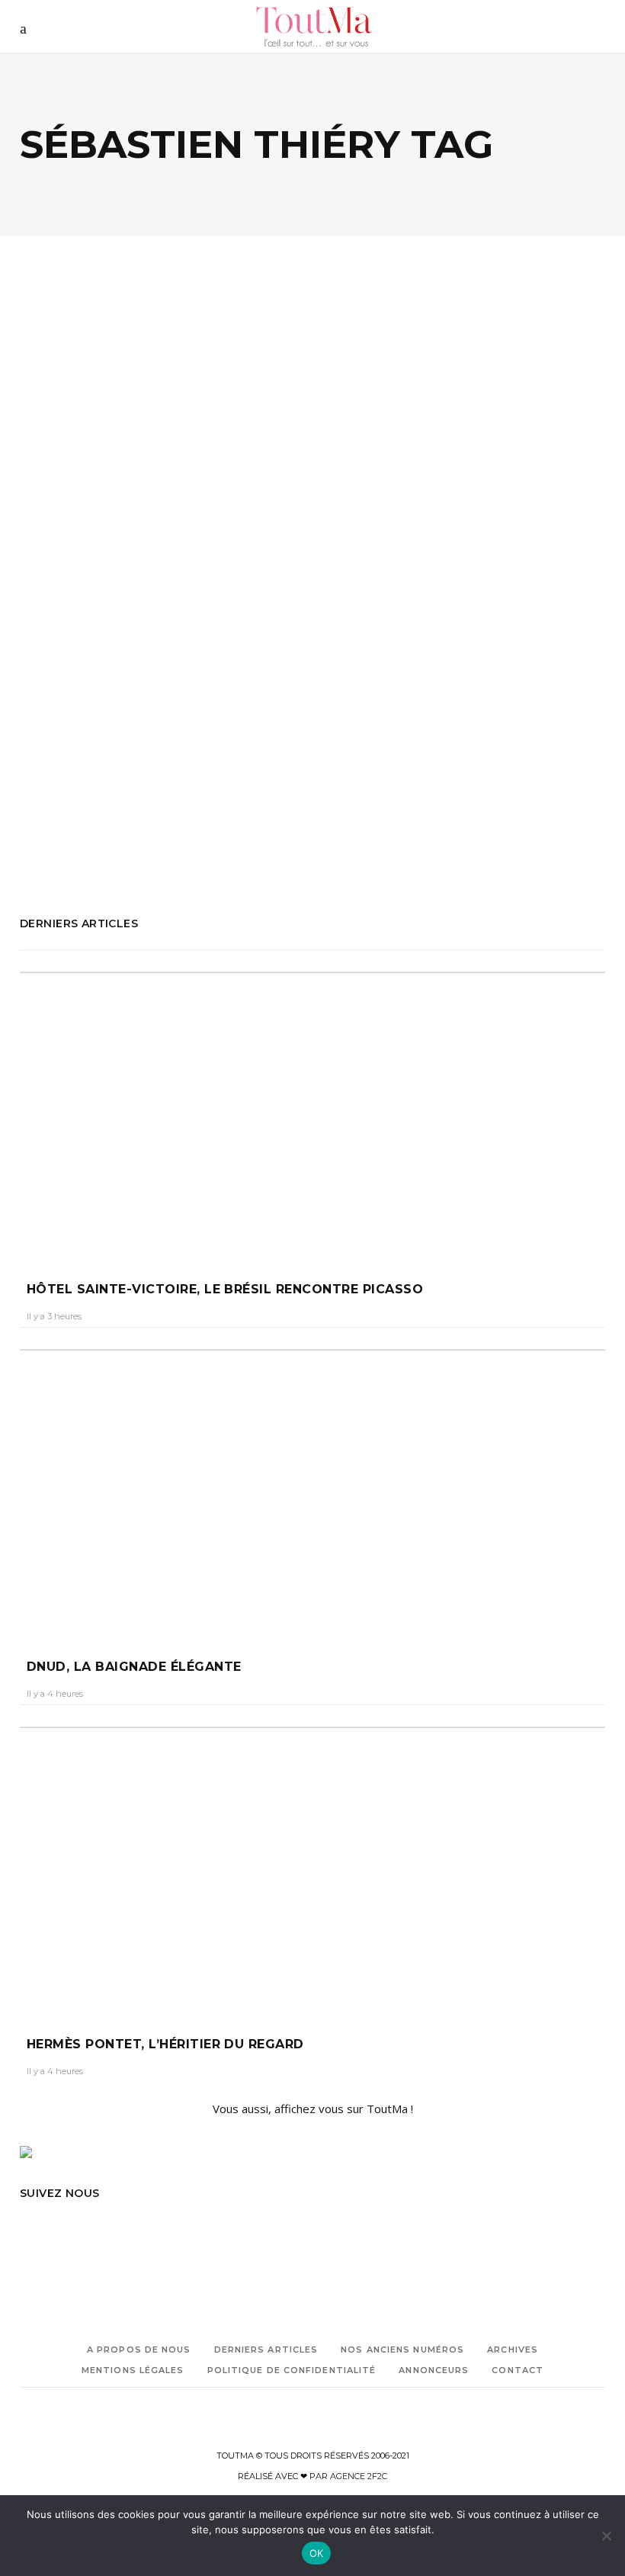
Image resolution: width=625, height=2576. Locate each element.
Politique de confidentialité (292, 2370)
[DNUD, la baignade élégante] (312, 1489)
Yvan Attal (43, 853)
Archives (513, 2350)
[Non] (606, 2536)
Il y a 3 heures (54, 1316)
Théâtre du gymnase (105, 832)
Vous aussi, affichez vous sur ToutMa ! (313, 2109)
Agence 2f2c (359, 2476)
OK (317, 2553)
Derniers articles (266, 2350)
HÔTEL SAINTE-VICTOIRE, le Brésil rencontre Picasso (225, 1289)
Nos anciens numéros (402, 2350)
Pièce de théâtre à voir (68, 746)
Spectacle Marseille (107, 810)
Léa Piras (52, 589)
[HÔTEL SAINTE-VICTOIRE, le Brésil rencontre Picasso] (312, 1112)
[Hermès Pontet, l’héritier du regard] (312, 1867)
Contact (518, 2370)
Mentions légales (133, 2370)
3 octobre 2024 (122, 589)
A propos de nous (139, 2350)
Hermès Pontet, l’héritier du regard (165, 2044)
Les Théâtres (46, 725)
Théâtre (107, 478)
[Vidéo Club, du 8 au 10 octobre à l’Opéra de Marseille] (160, 384)
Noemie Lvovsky (115, 725)
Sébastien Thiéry (101, 789)
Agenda (57, 478)
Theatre (37, 832)
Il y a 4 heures (55, 1694)
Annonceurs (434, 2370)
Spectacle (40, 810)
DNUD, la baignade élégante (134, 1667)
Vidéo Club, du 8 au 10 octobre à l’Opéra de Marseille (122, 540)
